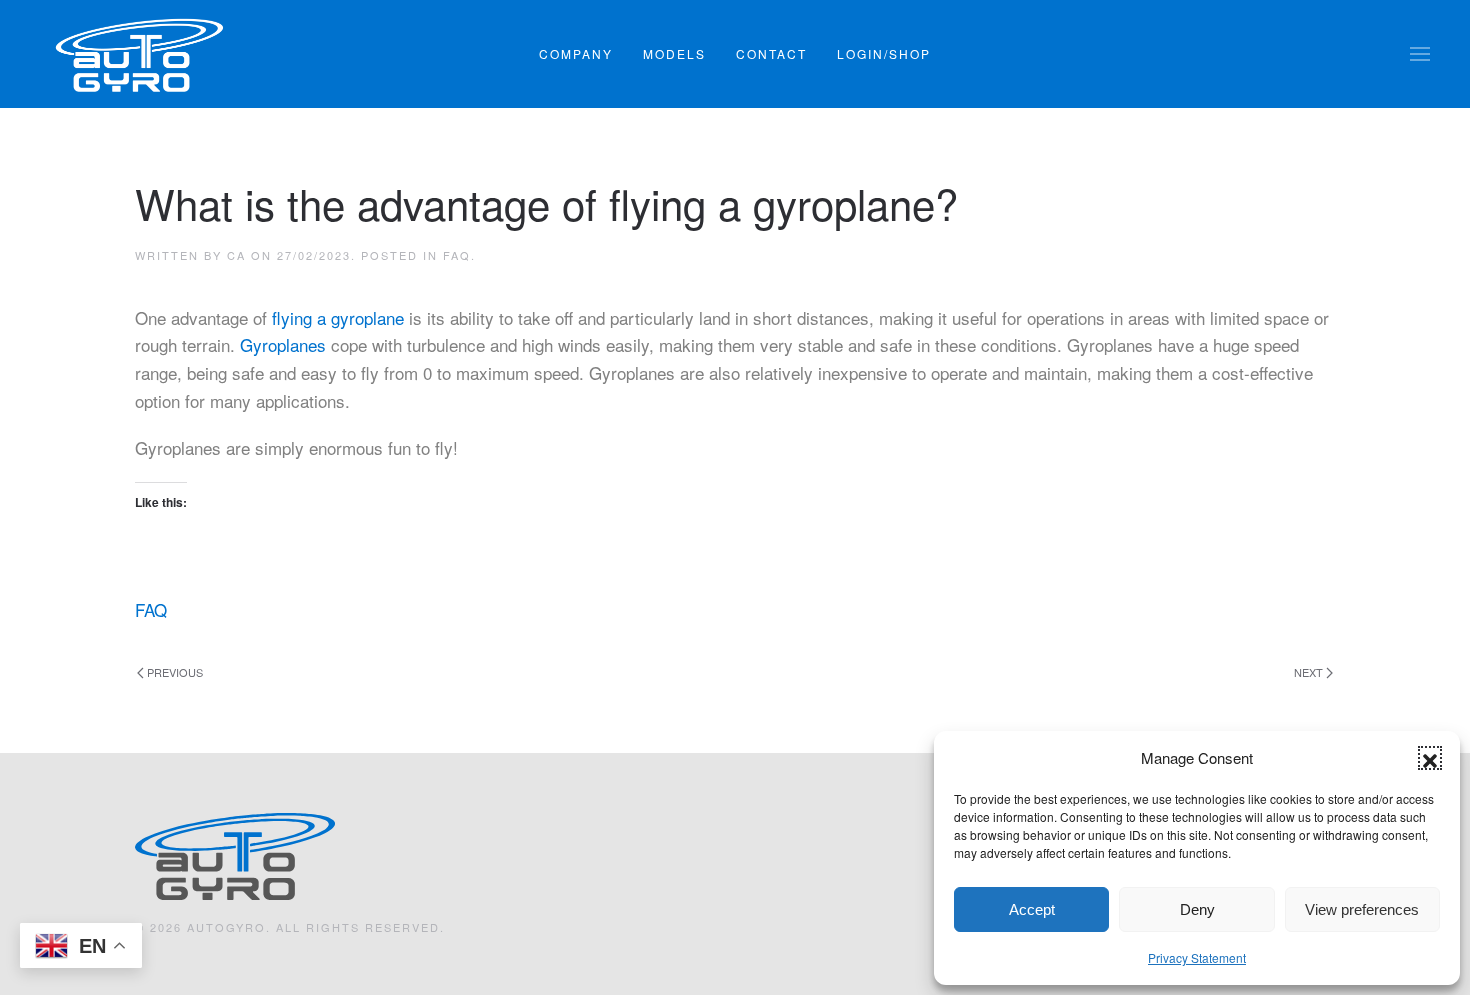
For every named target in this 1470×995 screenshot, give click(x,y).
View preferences (1362, 909)
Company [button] (576, 53)
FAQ (457, 255)
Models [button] (674, 53)
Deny (1197, 909)
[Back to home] (140, 54)
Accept (1032, 909)
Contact (771, 53)
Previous (175, 672)
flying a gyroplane (338, 317)
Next (1308, 672)
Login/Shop (884, 53)
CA (236, 255)
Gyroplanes (283, 344)
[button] (1430, 758)
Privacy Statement (1197, 957)
